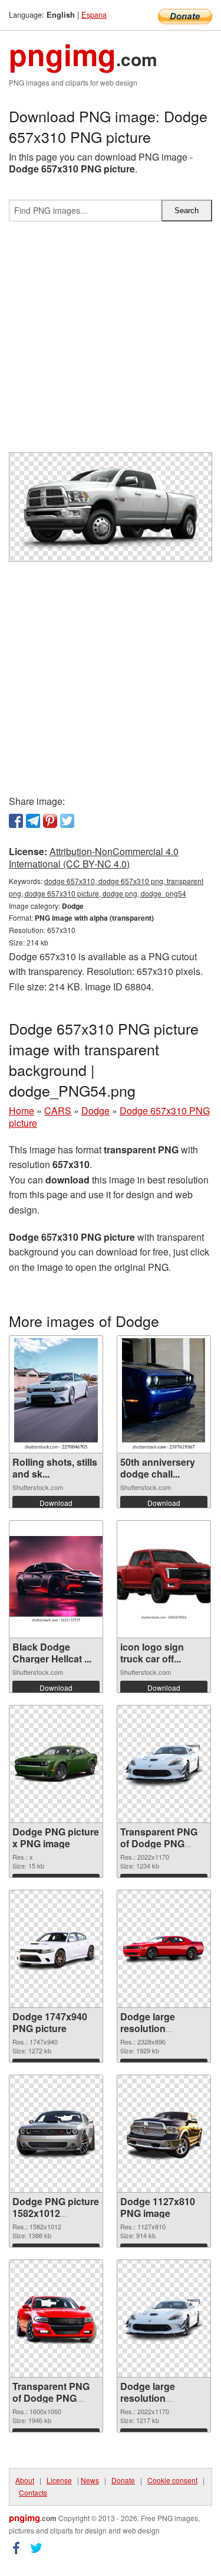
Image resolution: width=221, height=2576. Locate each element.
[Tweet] (67, 821)
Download (56, 1503)
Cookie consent (172, 2480)
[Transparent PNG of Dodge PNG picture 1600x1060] (56, 2319)
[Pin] (50, 821)
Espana (94, 14)
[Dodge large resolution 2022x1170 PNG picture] (164, 2319)
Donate (123, 2480)
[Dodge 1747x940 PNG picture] (56, 1949)
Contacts (33, 2492)
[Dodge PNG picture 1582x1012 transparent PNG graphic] (56, 2134)
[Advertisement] (111, 342)
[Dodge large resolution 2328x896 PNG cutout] (164, 1949)
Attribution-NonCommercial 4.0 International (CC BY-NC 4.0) (94, 857)
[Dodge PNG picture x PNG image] (56, 1764)
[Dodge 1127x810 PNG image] (164, 2134)
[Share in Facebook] (16, 821)
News (90, 2480)
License (59, 2480)
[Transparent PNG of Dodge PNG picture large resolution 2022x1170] (164, 1764)
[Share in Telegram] (33, 821)
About (25, 2480)
